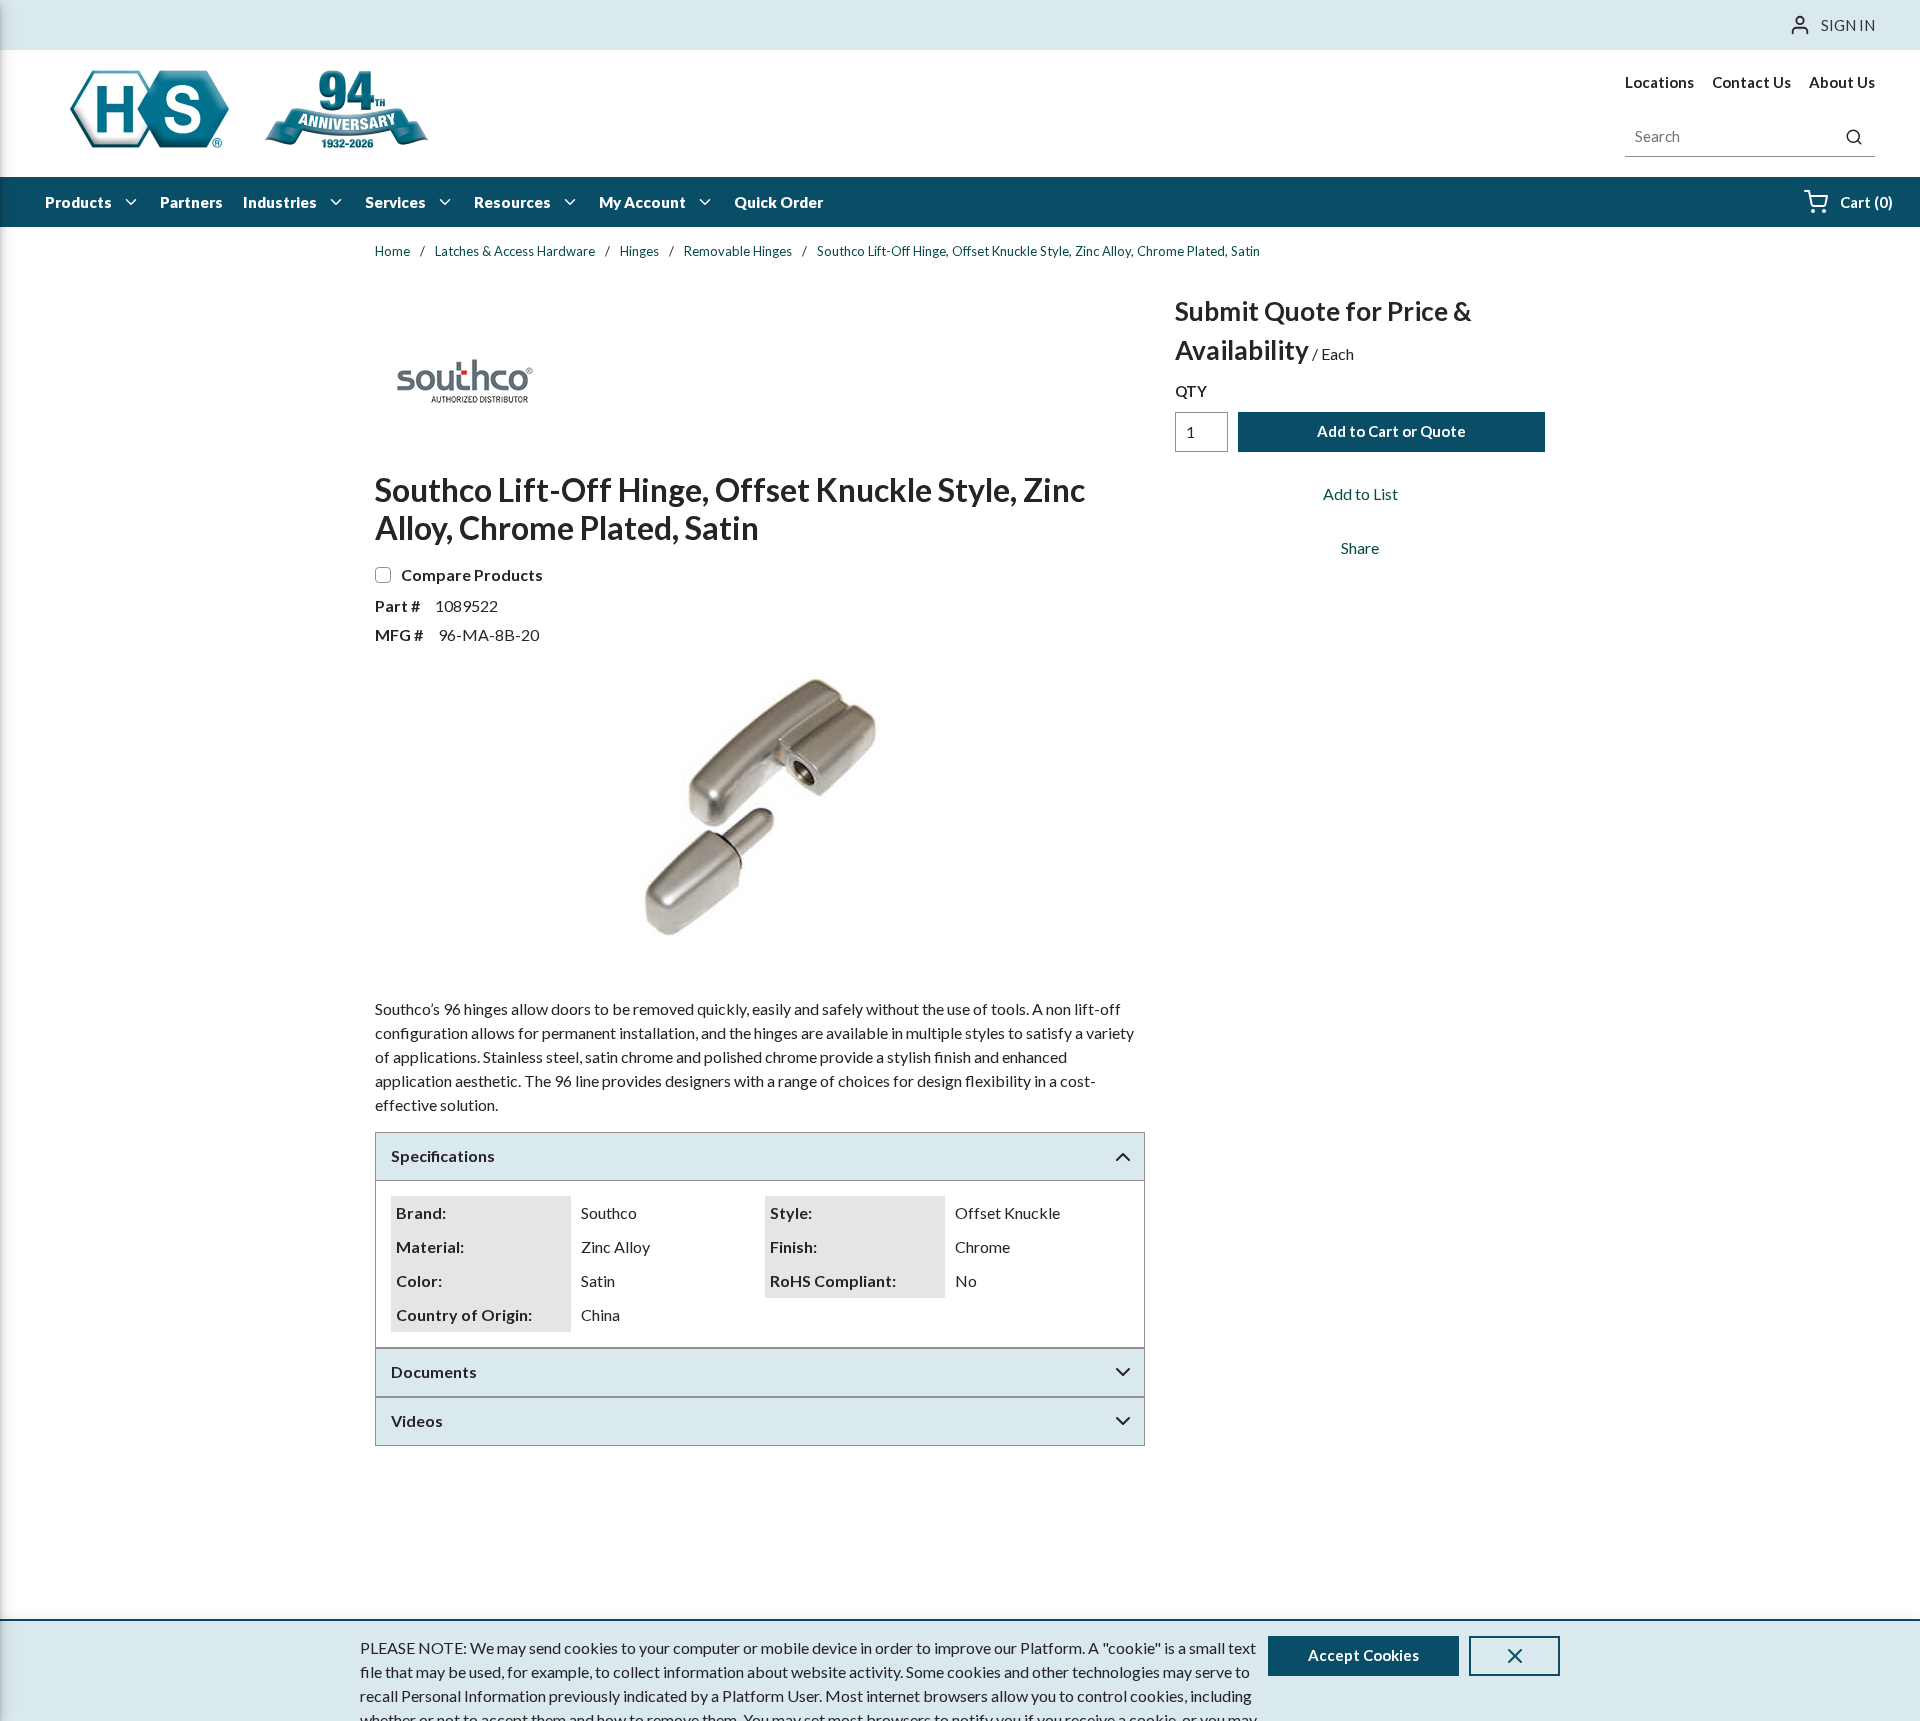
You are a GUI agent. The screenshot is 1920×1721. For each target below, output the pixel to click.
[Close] (1514, 1656)
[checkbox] (383, 575)
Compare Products (472, 574)
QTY (1191, 391)
